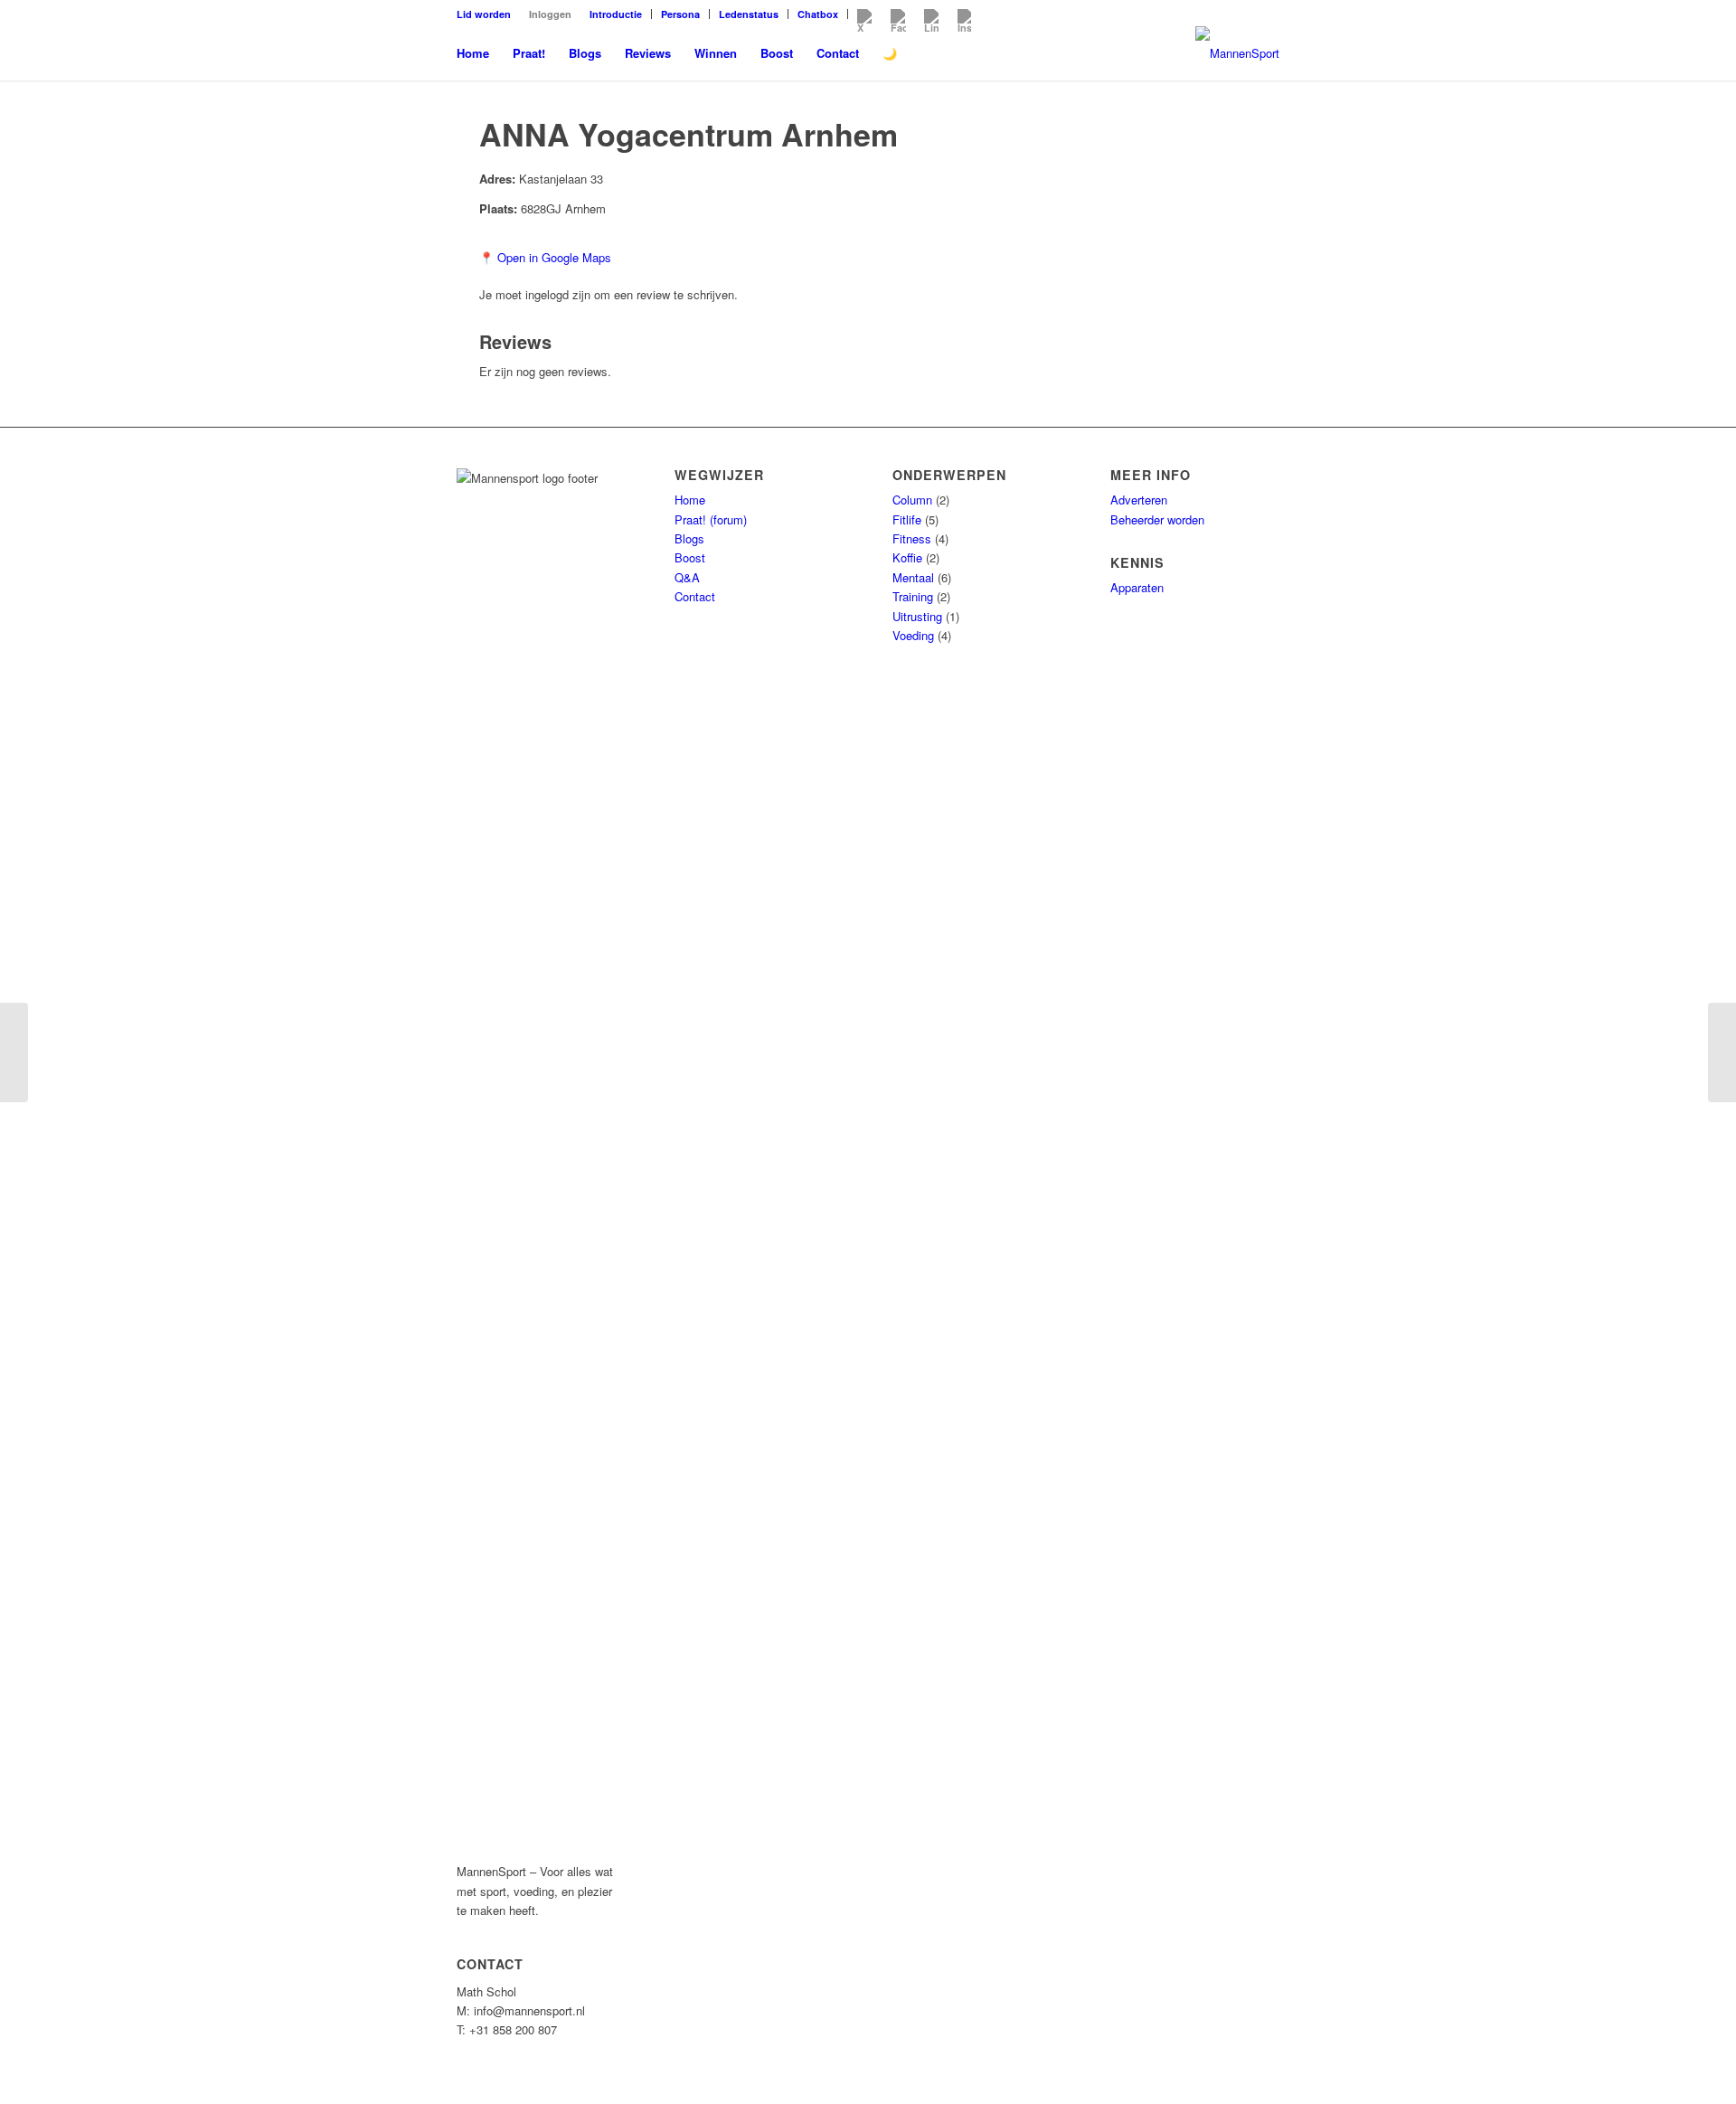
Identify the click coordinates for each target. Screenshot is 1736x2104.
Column (912, 500)
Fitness (912, 538)
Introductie (616, 14)
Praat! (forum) (711, 519)
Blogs (689, 538)
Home (690, 500)
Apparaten (1137, 587)
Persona (680, 14)
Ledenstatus (749, 14)
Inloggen (550, 14)
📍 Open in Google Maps (545, 257)
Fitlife (907, 519)
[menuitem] (488, 14)
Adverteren (1139, 500)
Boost (690, 557)
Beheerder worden (1157, 519)
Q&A (687, 577)
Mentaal (913, 577)
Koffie (907, 557)
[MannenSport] (1237, 53)
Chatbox (818, 14)
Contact (695, 596)
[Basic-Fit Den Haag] (14, 1052)
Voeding (913, 635)
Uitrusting (917, 616)
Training (913, 596)
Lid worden (484, 14)
